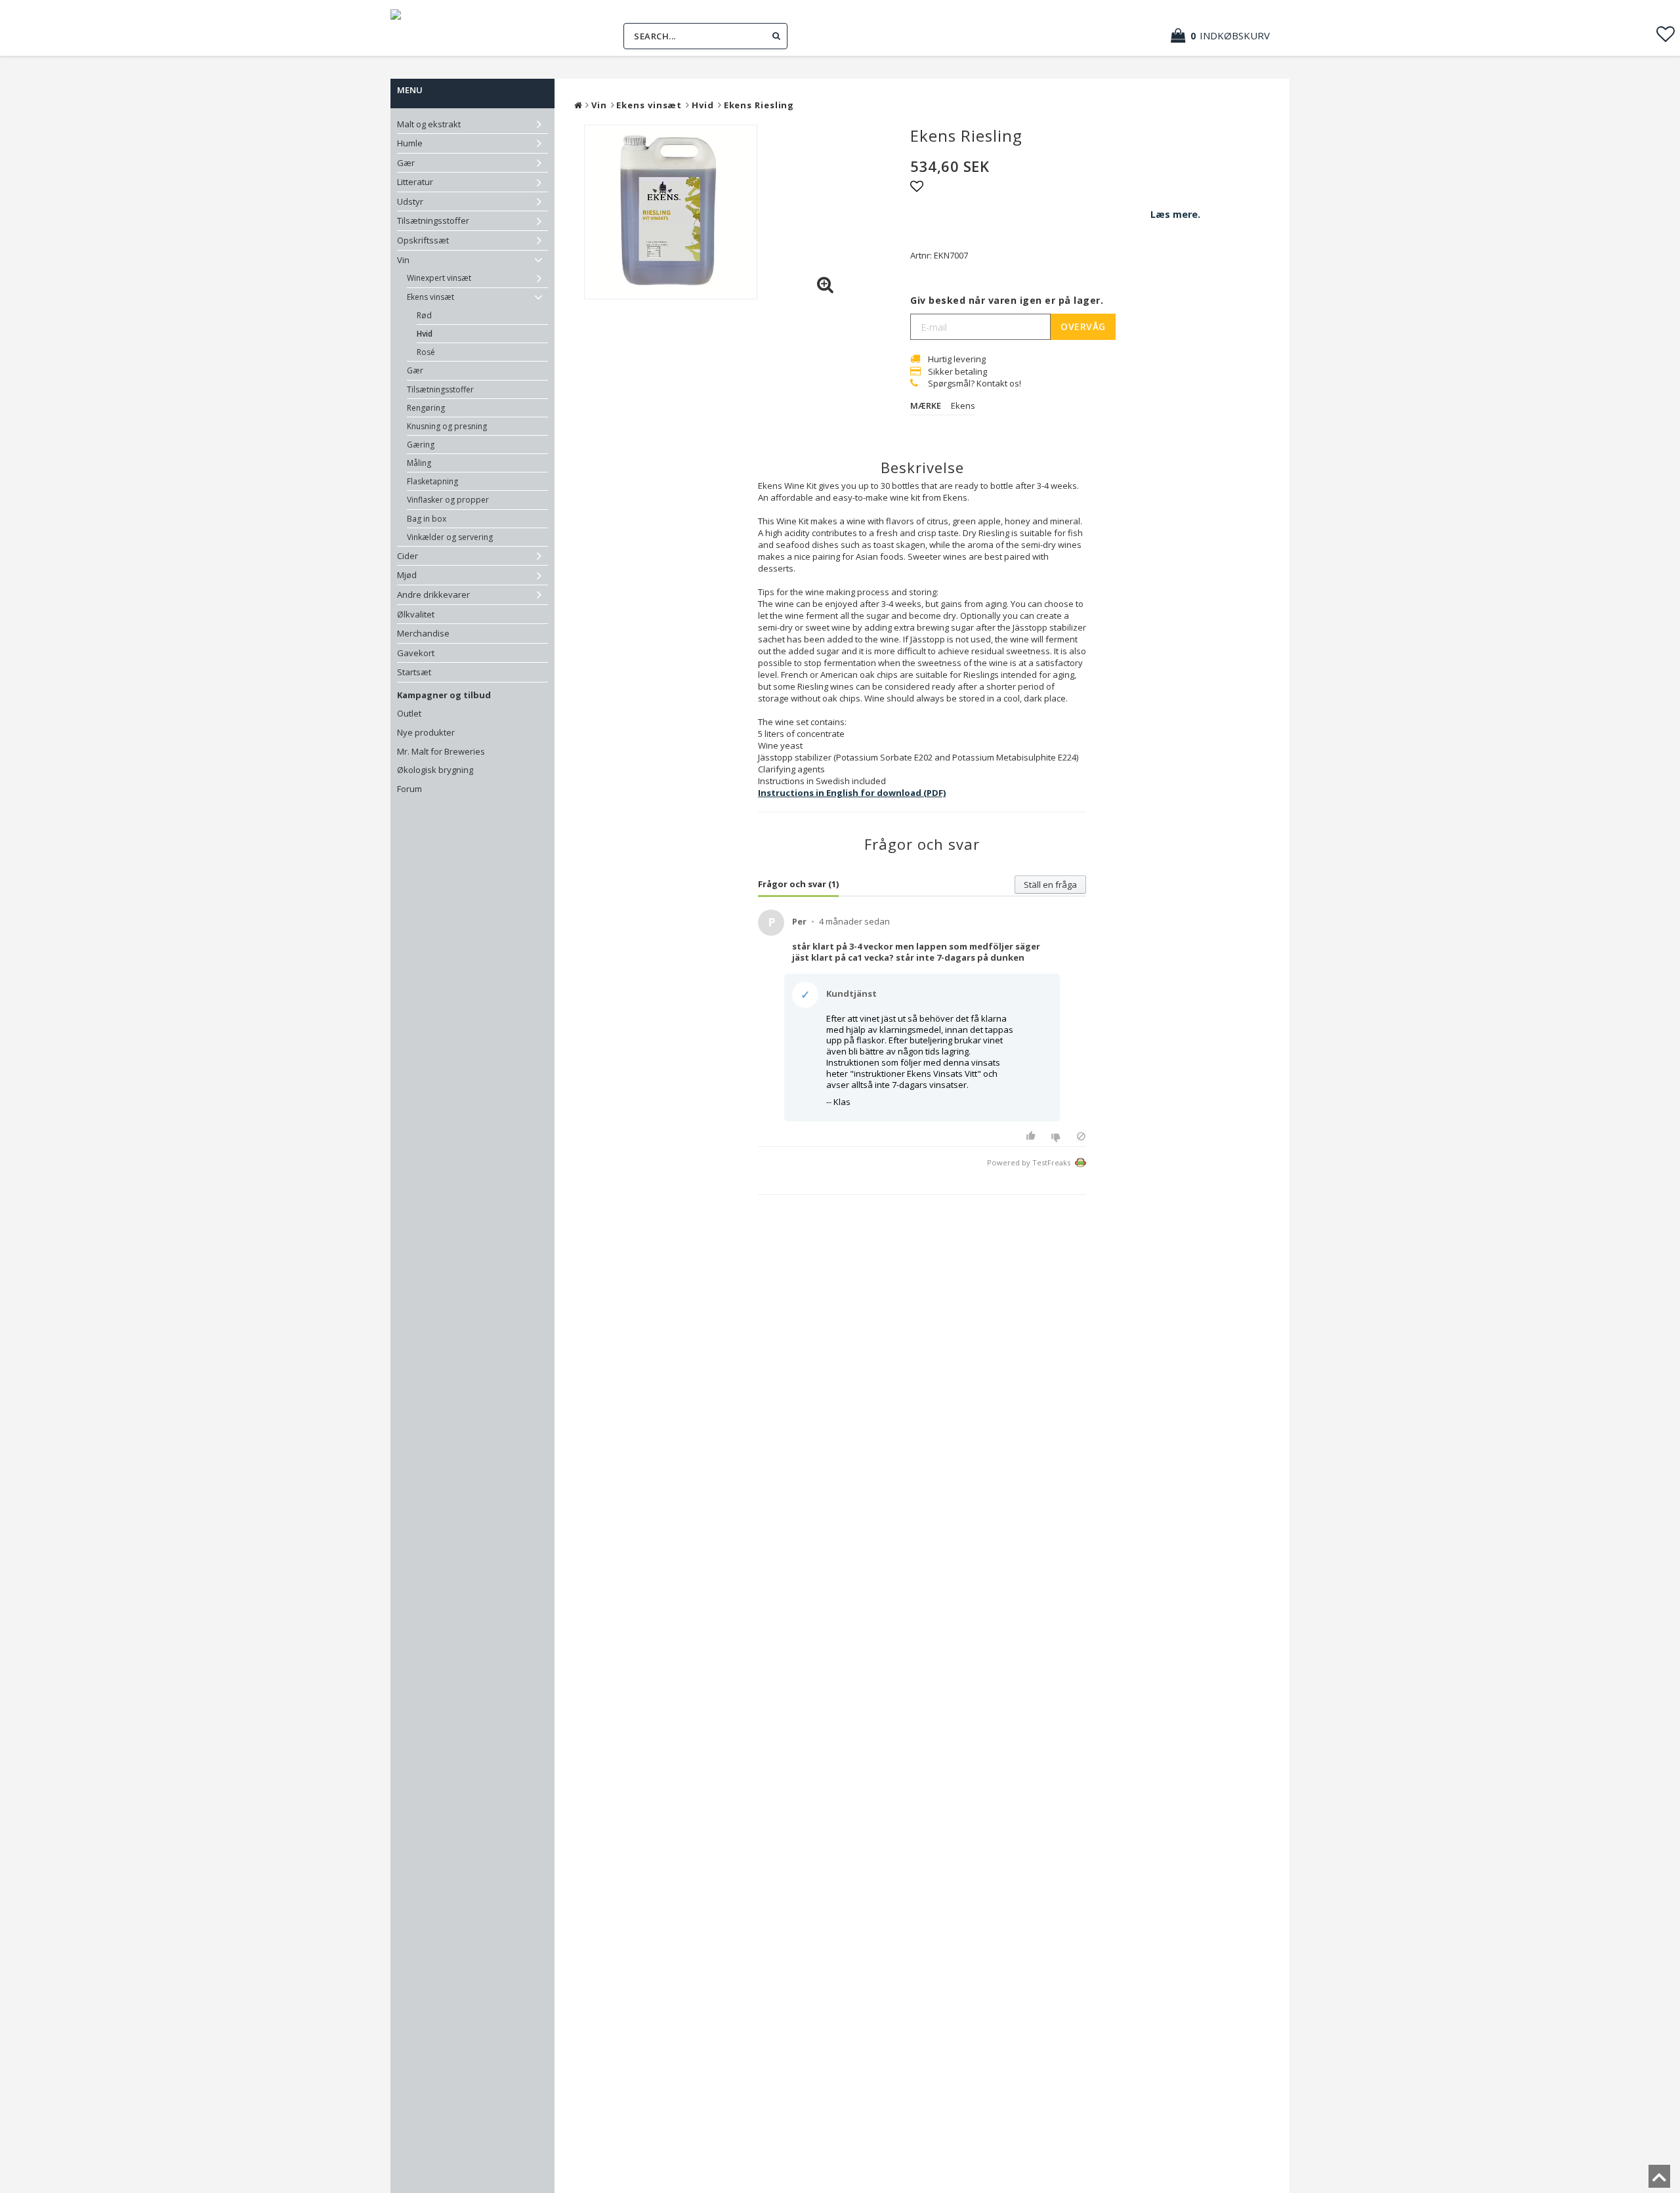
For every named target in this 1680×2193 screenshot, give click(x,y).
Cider (408, 556)
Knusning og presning (447, 426)
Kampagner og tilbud (444, 695)
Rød (424, 315)
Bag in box (427, 519)
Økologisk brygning (435, 770)
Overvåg (1083, 326)
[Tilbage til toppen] (1659, 2181)
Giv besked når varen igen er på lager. (1007, 300)
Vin (403, 260)
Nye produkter (426, 732)
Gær (406, 163)
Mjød (407, 575)
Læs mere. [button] (1175, 214)
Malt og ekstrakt (429, 124)
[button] (1227, 36)
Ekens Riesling (759, 105)
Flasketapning (432, 481)
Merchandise (423, 633)
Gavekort (416, 653)
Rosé (426, 352)
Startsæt (414, 672)
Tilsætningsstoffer (433, 220)
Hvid (425, 334)
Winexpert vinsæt (439, 278)
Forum (409, 789)
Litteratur (415, 182)
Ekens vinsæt (430, 297)
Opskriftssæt (423, 240)
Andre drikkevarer (433, 595)
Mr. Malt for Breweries (441, 751)
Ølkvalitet (416, 614)
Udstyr (410, 201)
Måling (419, 463)
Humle (410, 143)
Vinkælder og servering (450, 537)
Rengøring (426, 408)
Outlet (409, 713)
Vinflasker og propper (448, 500)
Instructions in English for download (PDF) (852, 793)
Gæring (421, 445)
